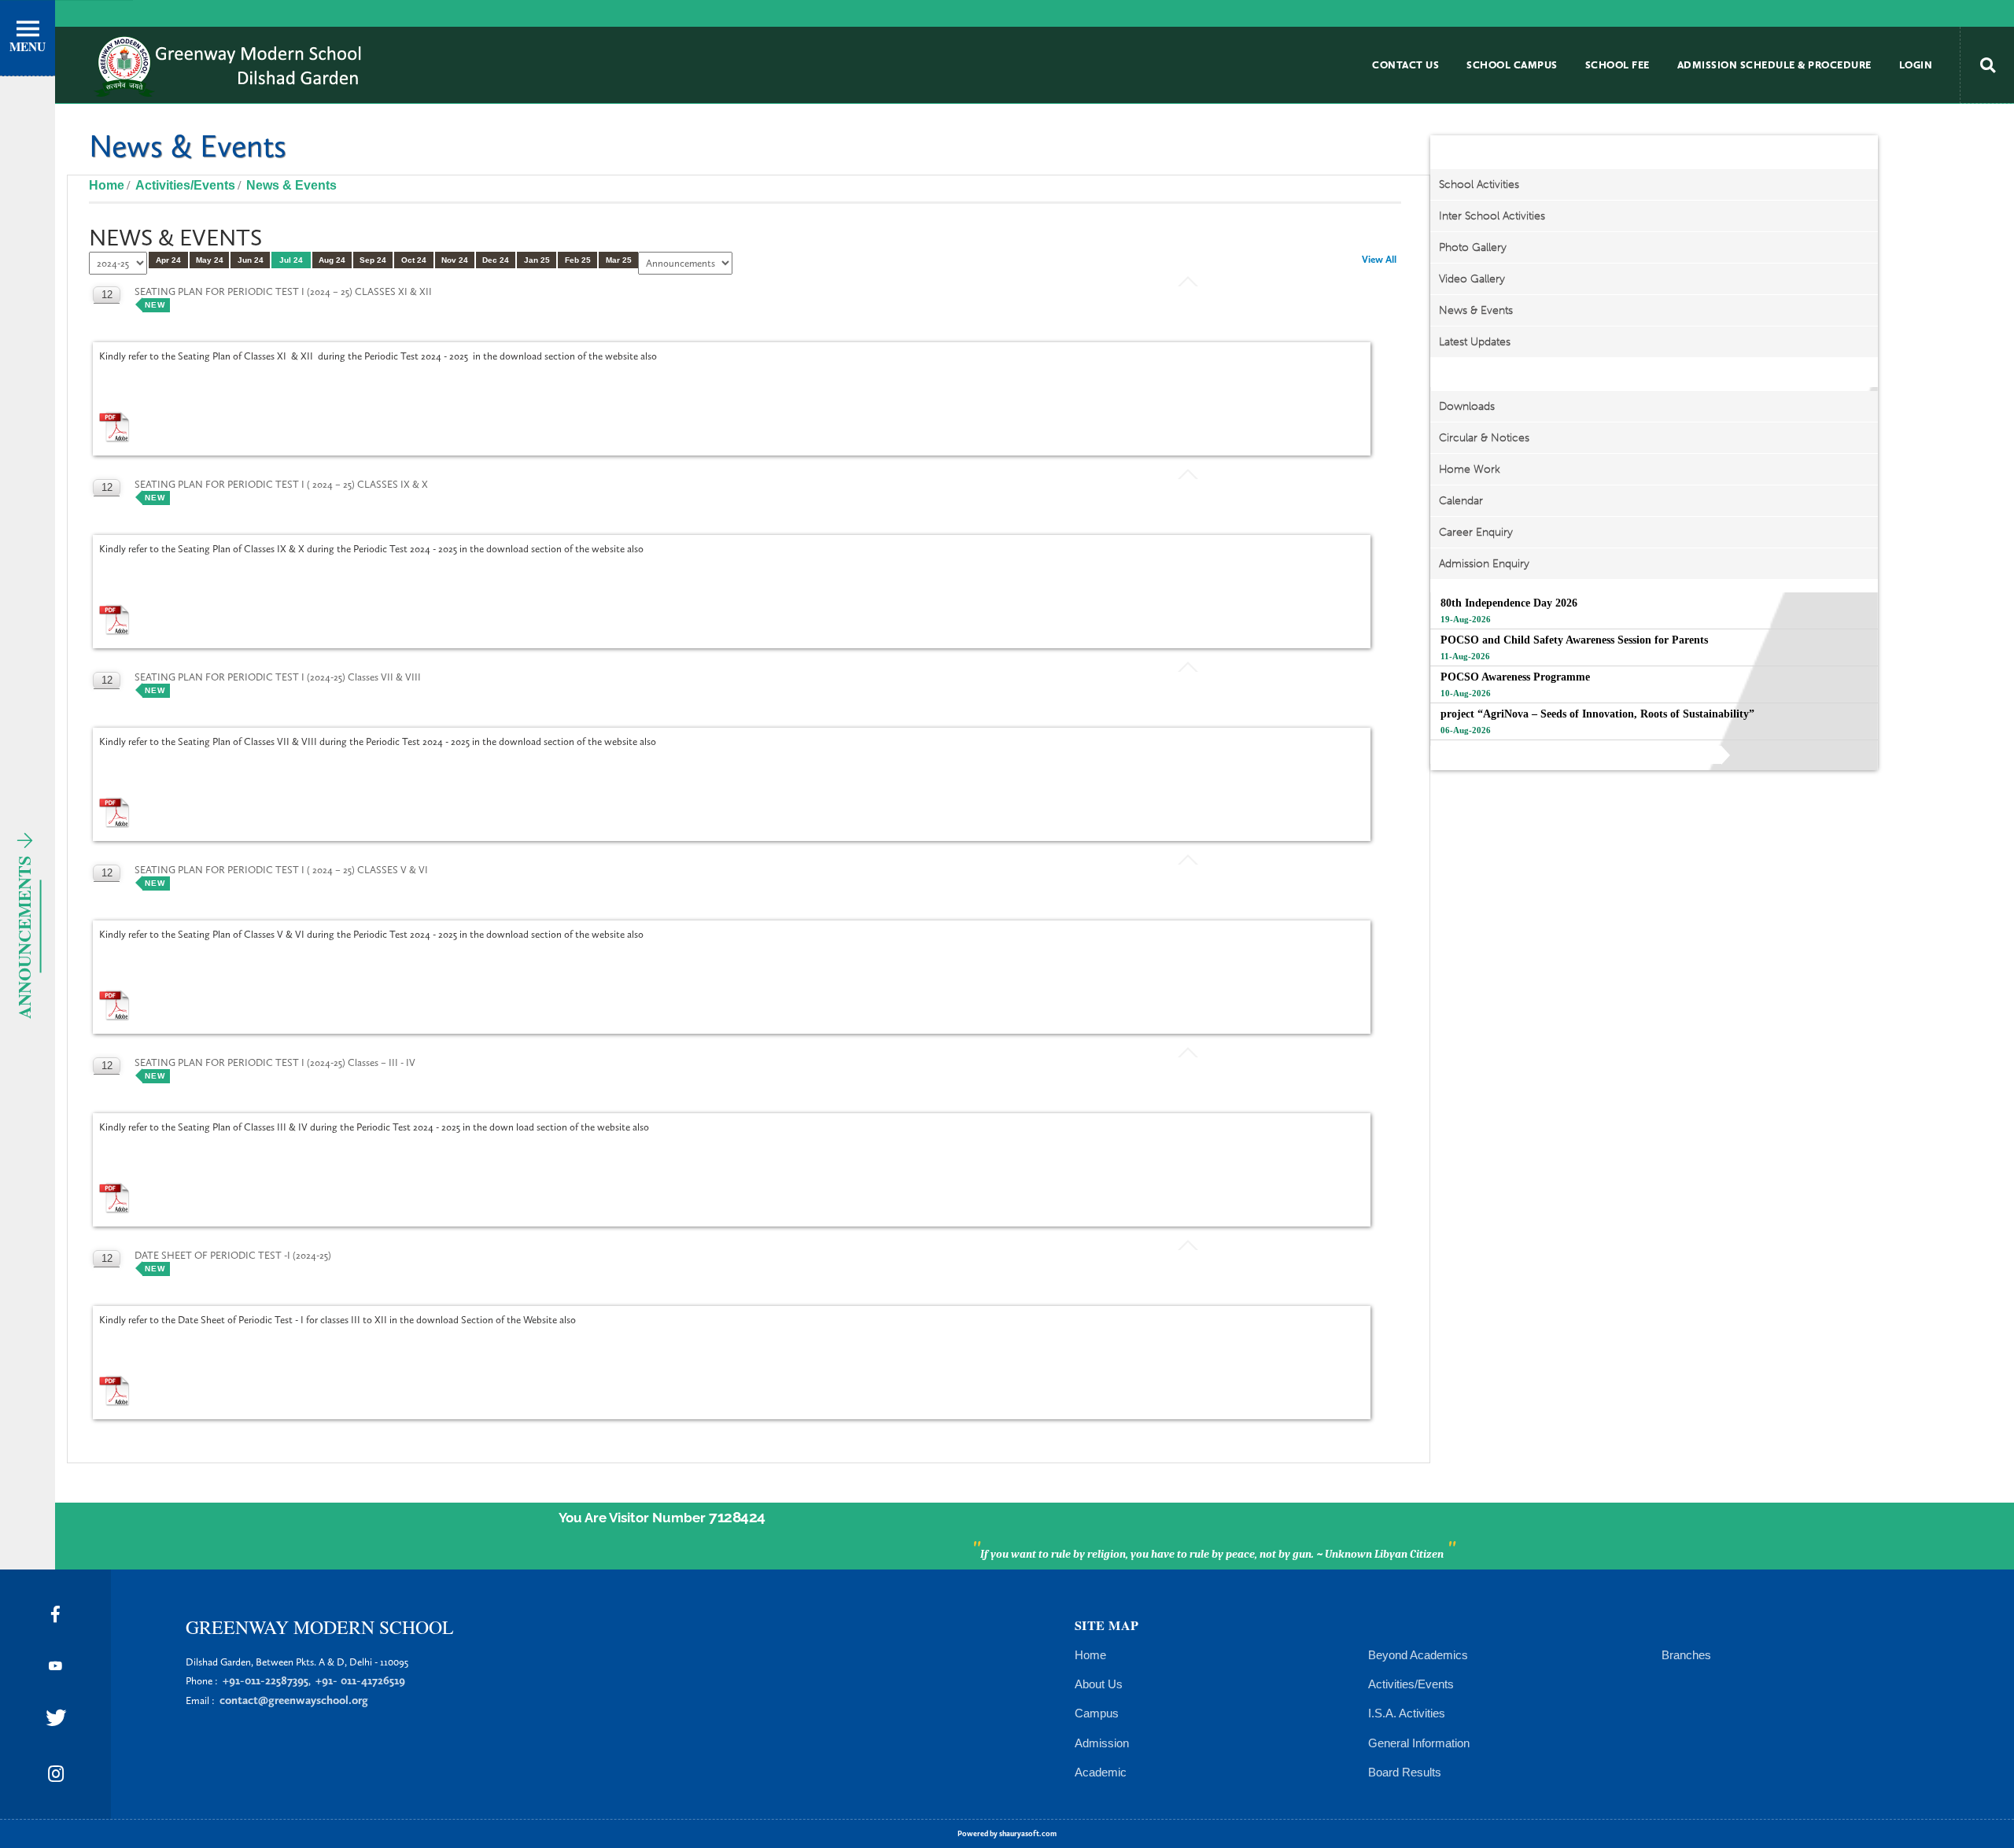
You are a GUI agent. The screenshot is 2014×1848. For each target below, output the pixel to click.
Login (1916, 65)
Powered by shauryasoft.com (1007, 1834)
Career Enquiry (1476, 532)
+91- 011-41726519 (360, 1680)
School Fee (1617, 65)
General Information (1419, 1743)
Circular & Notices (1484, 438)
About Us (1099, 1684)
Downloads (1467, 406)
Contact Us (1405, 65)
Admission (1102, 1743)
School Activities (1479, 184)
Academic (1101, 1772)
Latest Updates (1475, 342)
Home (107, 185)
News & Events (1476, 310)
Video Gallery (1472, 279)
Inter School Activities (1492, 216)
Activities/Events (1411, 1684)
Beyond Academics (1418, 1655)
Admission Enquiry (1484, 564)
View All (1379, 259)
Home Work (1470, 469)
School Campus (1512, 65)
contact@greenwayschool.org (294, 1700)
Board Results (1405, 1772)
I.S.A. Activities (1407, 1713)
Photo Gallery (1473, 247)
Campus (1097, 1713)
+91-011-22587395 (266, 1680)
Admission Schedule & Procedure (1774, 65)
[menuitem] (1405, 65)
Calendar (1461, 501)
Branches (1686, 1655)
